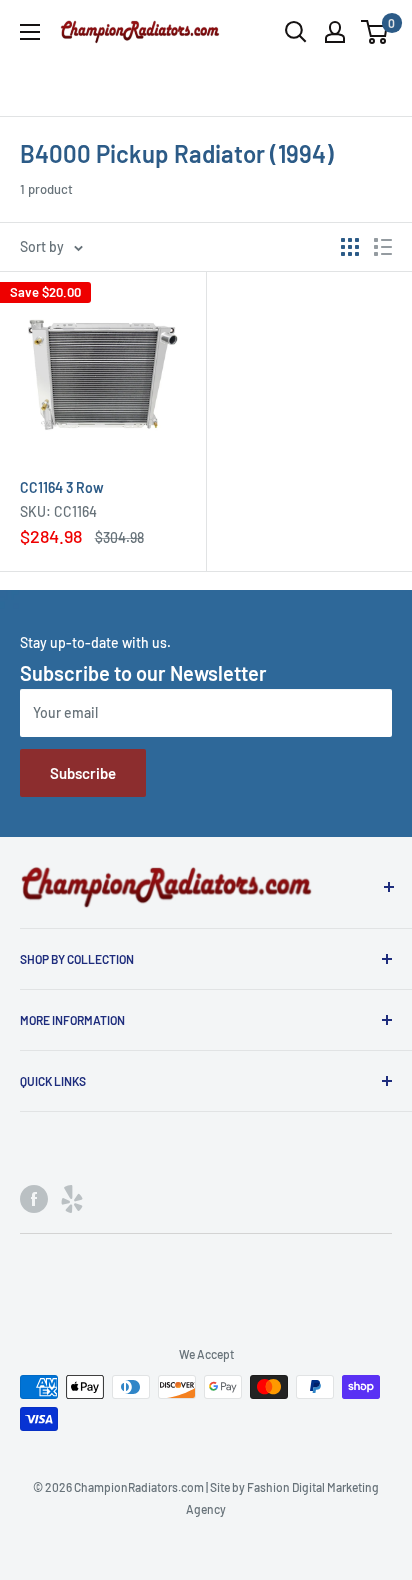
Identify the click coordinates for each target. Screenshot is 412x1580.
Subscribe (83, 773)
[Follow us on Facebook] (34, 1198)
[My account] (335, 32)
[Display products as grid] (350, 247)
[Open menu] (30, 32)
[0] (375, 32)
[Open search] (296, 32)
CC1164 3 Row (62, 487)
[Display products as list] (383, 247)
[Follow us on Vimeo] (72, 1198)
